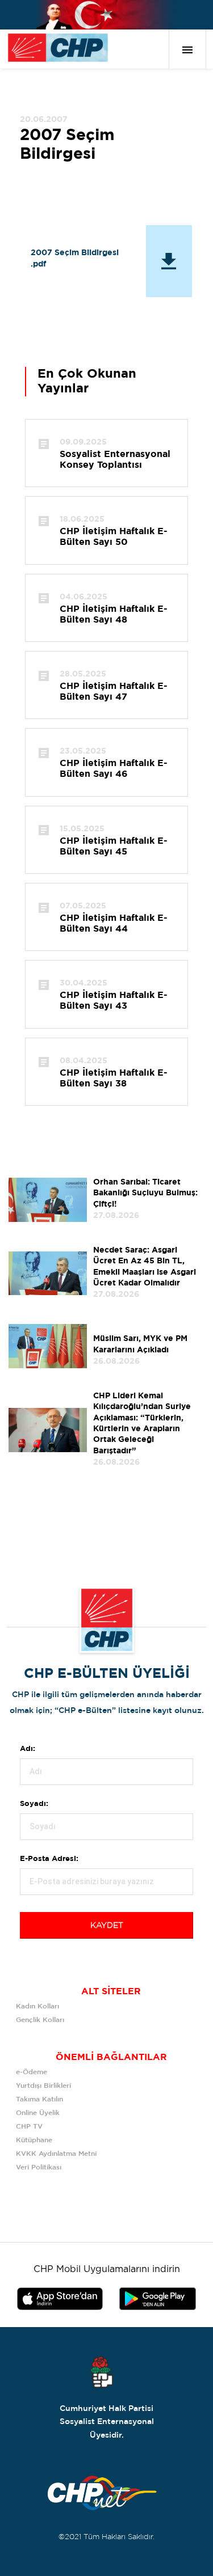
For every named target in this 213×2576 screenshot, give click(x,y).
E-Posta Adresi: (49, 1859)
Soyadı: (34, 1804)
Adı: (28, 1749)
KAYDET (107, 1926)
